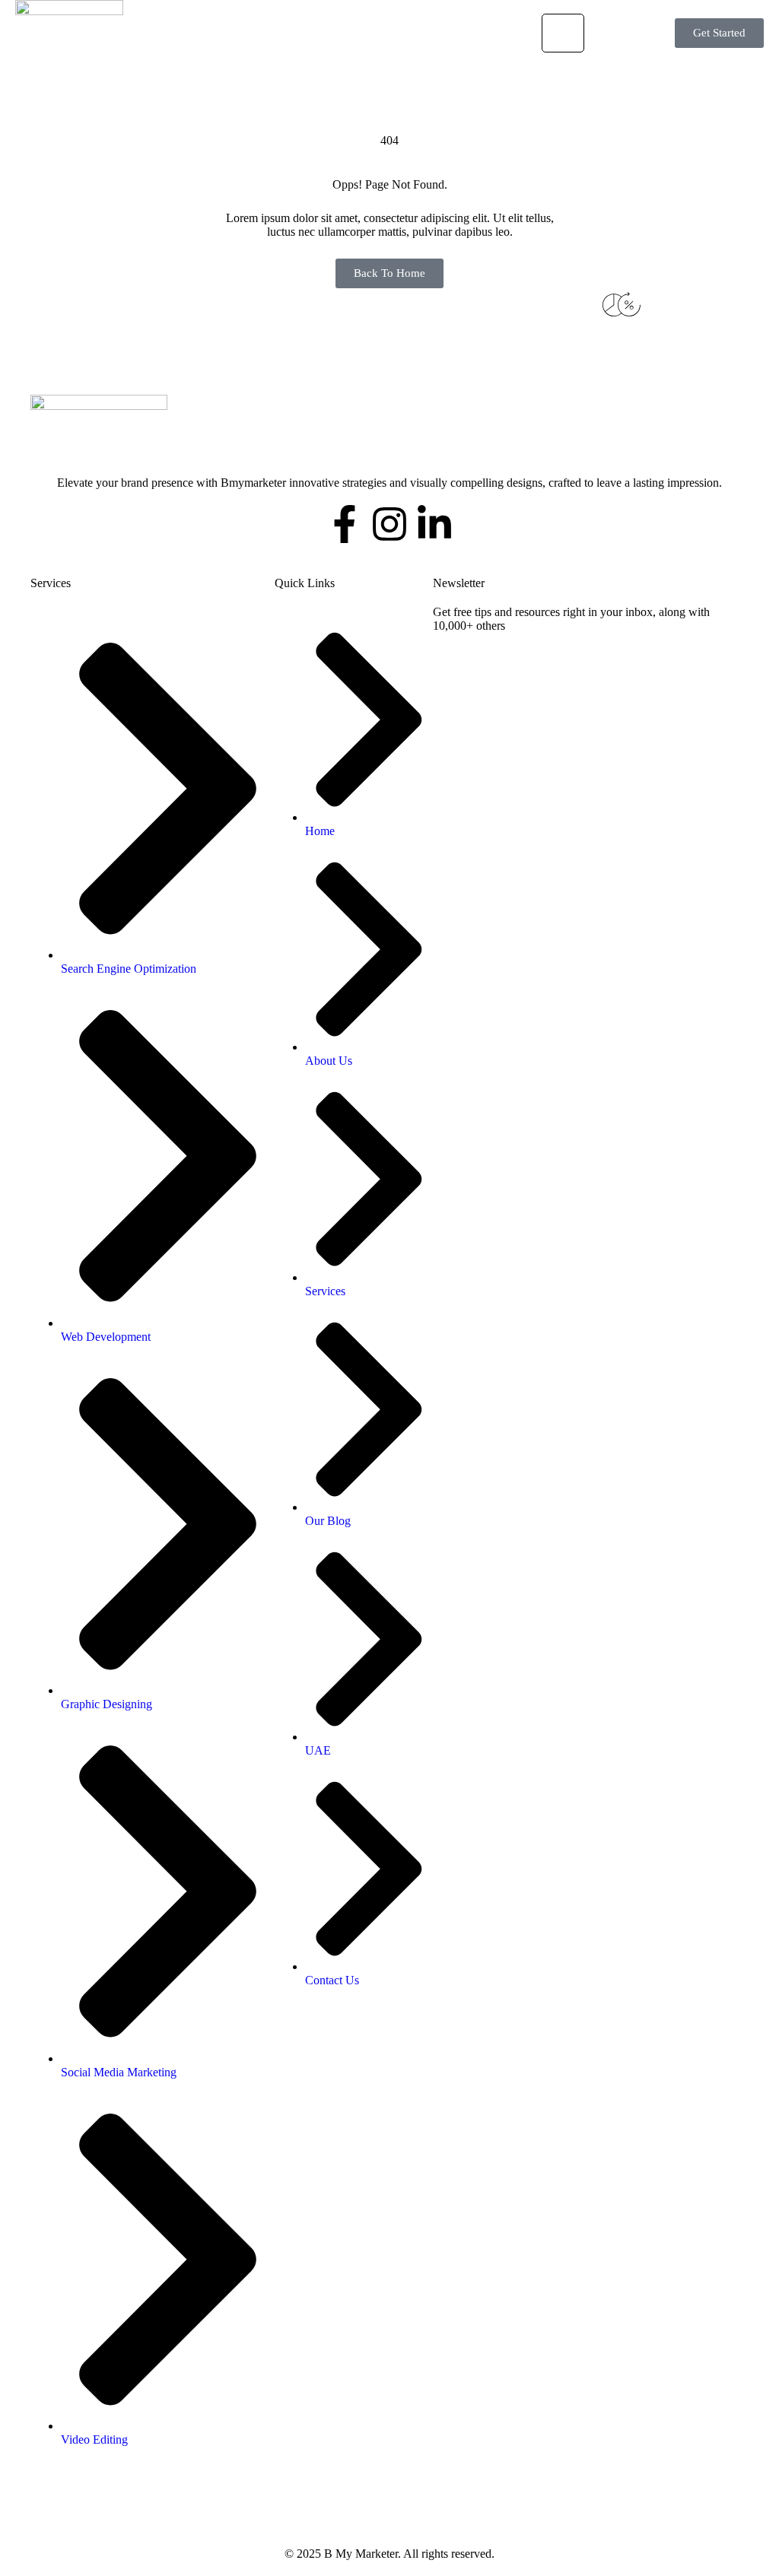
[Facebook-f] (345, 524)
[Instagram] (389, 524)
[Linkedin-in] (434, 524)
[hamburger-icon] (563, 33)
